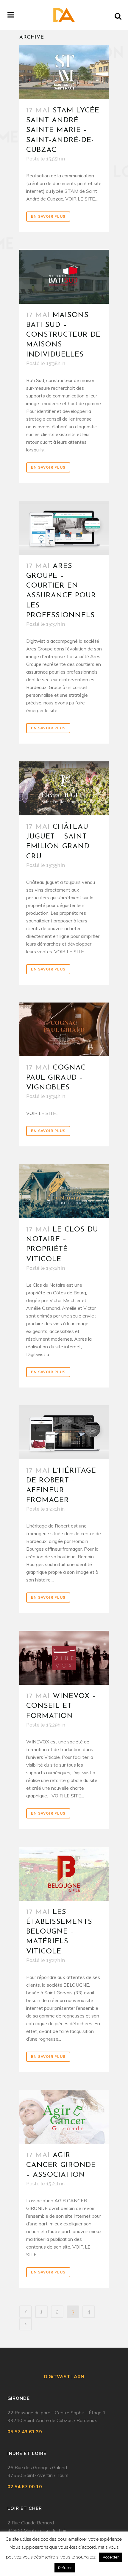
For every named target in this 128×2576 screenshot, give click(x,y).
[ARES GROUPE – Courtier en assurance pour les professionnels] (64, 528)
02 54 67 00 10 (25, 2486)
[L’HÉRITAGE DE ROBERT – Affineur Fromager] (64, 1432)
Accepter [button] (111, 2557)
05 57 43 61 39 (25, 2432)
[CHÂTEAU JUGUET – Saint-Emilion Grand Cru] (64, 788)
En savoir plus (48, 217)
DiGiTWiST (57, 2376)
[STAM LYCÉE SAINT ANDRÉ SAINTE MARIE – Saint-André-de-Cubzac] (64, 72)
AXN (79, 2376)
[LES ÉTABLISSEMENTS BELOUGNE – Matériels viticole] (64, 1874)
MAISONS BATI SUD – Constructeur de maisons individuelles (63, 335)
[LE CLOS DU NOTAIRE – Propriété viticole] (64, 1191)
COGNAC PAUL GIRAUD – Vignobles (56, 1078)
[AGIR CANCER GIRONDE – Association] (64, 2117)
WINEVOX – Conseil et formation (61, 1706)
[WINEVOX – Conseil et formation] (64, 1658)
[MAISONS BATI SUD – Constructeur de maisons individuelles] (64, 277)
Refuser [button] (65, 2568)
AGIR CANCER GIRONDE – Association (61, 2165)
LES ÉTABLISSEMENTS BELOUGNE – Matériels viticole (59, 1932)
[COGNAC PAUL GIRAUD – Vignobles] (64, 1030)
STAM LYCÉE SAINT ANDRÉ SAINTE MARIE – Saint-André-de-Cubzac (63, 130)
